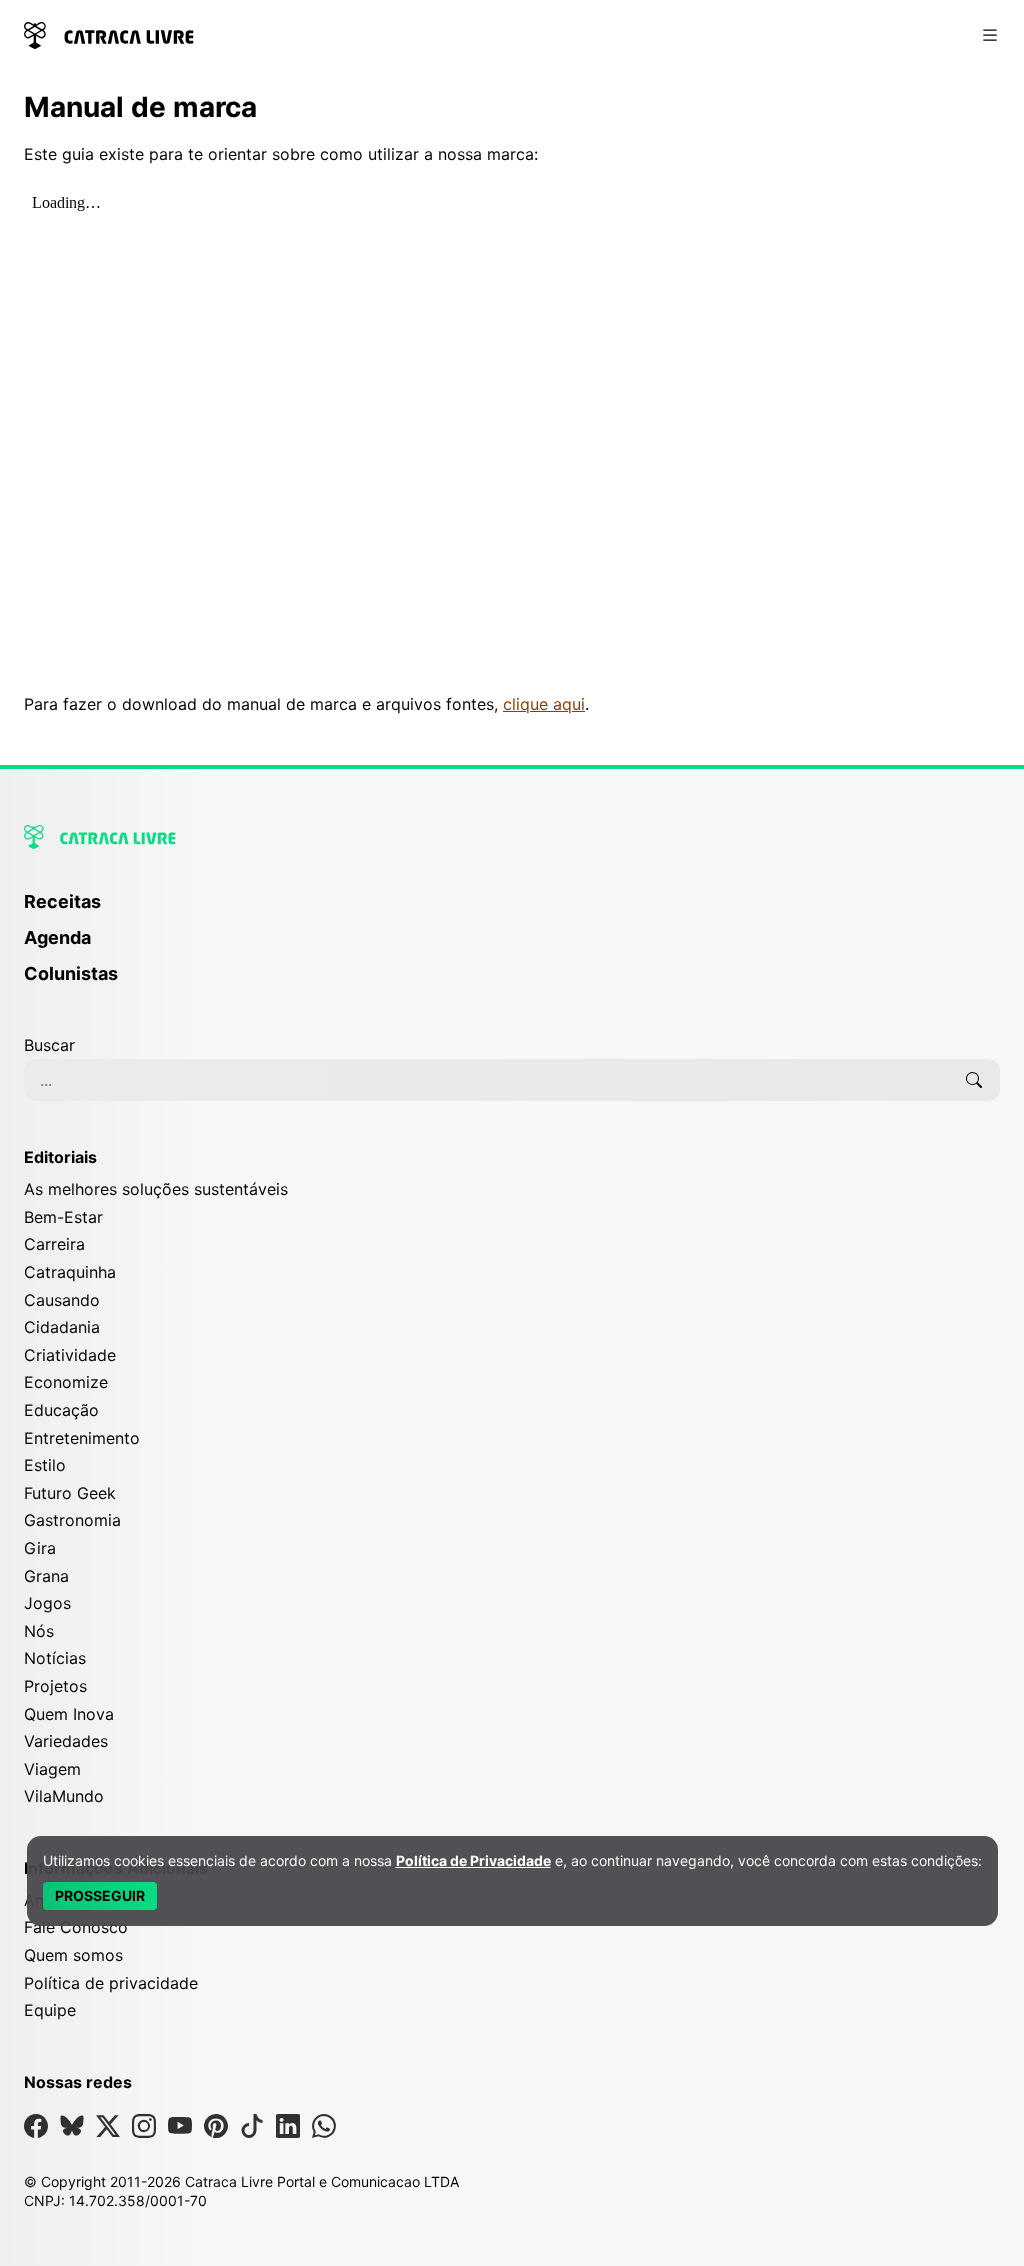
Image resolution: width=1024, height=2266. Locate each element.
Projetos (55, 1686)
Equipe (50, 2010)
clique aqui (544, 704)
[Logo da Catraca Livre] (109, 33)
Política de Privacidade (473, 1860)
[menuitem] (512, 911)
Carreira (54, 1244)
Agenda (57, 937)
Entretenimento (82, 1438)
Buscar (49, 1045)
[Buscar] (974, 1080)
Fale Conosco (76, 1927)
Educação (61, 1410)
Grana (46, 1576)
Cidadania (62, 1327)
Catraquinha (70, 1272)
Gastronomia (72, 1520)
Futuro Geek (70, 1493)
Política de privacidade (111, 1983)
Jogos (47, 1603)
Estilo (45, 1465)
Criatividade (70, 1355)
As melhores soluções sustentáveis (156, 1189)
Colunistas (71, 973)
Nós (39, 1631)
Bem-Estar (63, 1217)
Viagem (52, 1769)
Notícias (55, 1658)
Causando (62, 1300)
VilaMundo (64, 1796)
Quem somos (73, 1955)
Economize (66, 1382)
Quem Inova (69, 1714)
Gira (40, 1548)
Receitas (62, 901)
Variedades (66, 1741)
